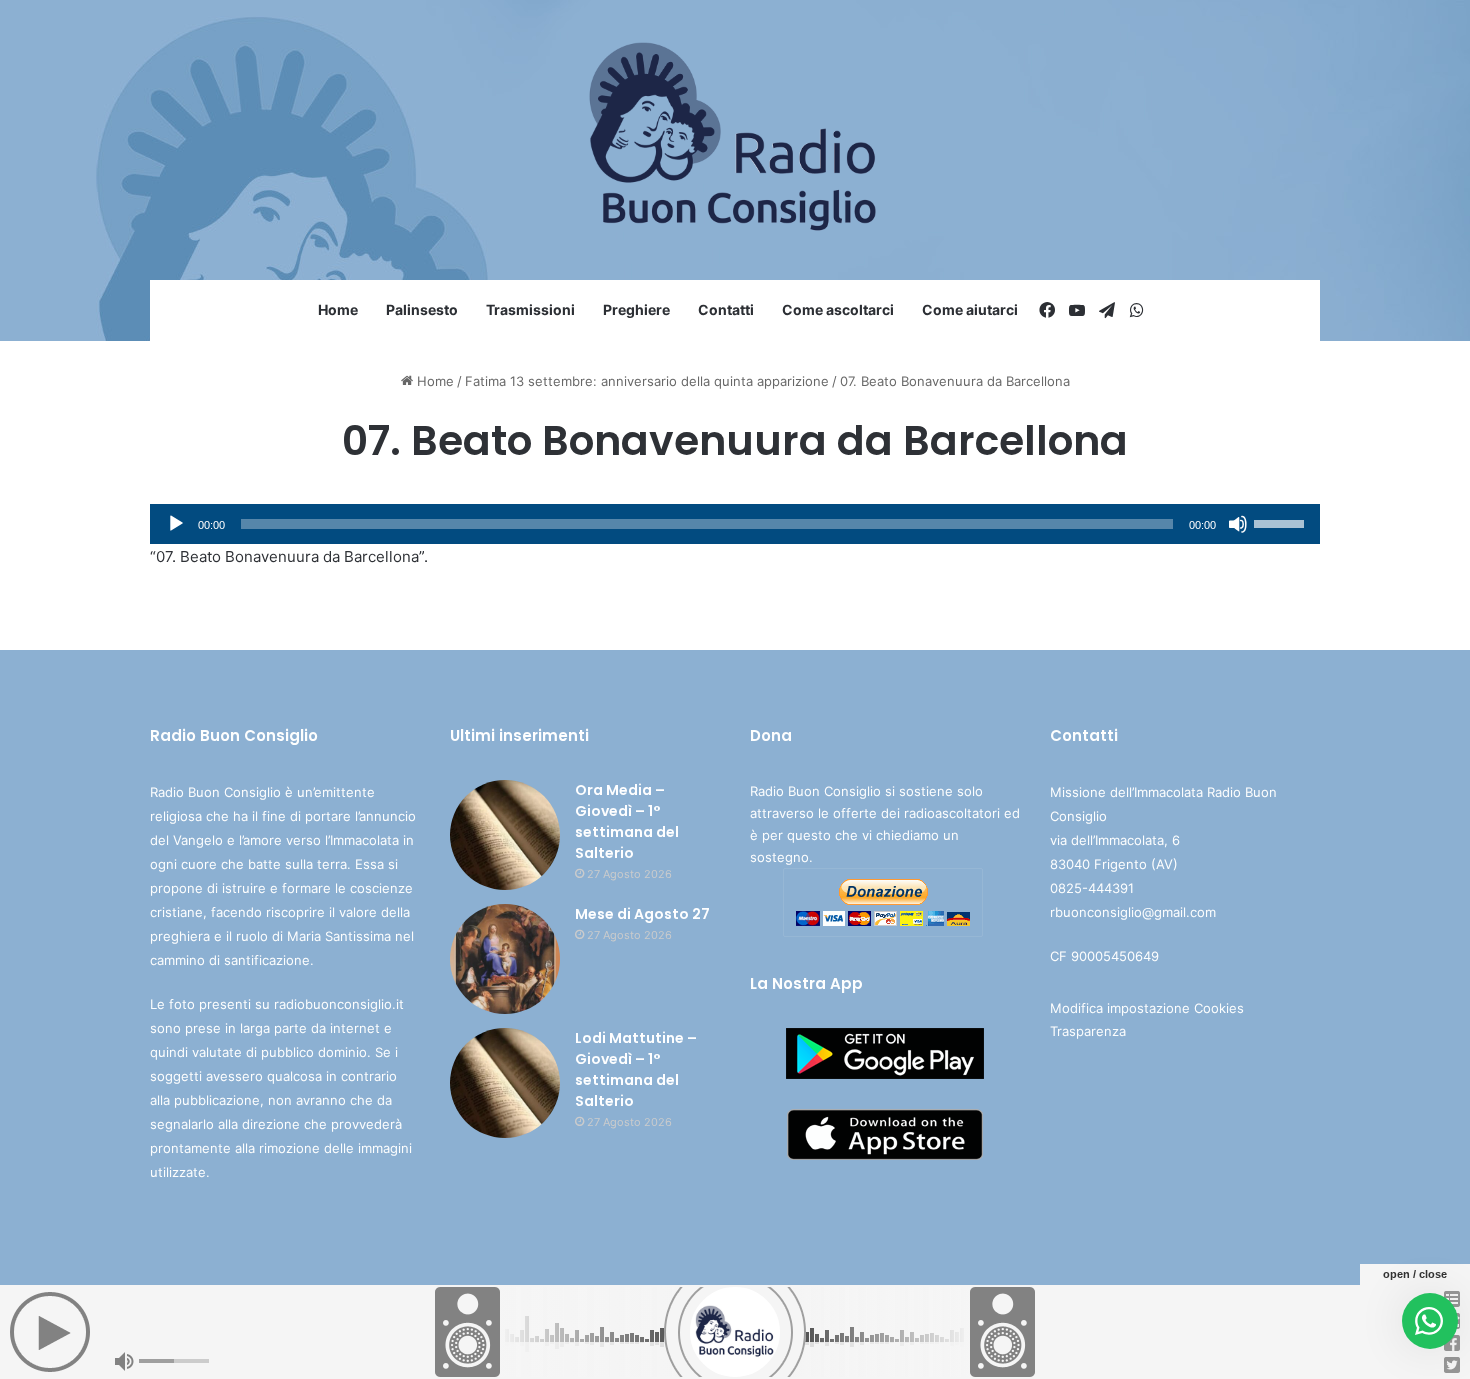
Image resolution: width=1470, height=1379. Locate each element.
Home (338, 309)
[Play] (176, 524)
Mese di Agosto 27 (642, 914)
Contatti (726, 309)
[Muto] (1238, 524)
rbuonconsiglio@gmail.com (1133, 912)
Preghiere (636, 309)
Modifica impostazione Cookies (1147, 1008)
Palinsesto (422, 309)
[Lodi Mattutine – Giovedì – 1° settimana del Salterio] (505, 1083)
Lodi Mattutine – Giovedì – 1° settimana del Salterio (636, 1069)
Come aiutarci (970, 309)
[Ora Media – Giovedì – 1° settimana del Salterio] (505, 835)
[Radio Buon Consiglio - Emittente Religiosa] (735, 140)
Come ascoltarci (838, 309)
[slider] (1282, 522)
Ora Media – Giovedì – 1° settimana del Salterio (627, 821)
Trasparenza (1088, 1031)
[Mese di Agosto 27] (505, 959)
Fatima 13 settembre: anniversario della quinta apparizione (647, 381)
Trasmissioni (530, 309)
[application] (735, 524)
